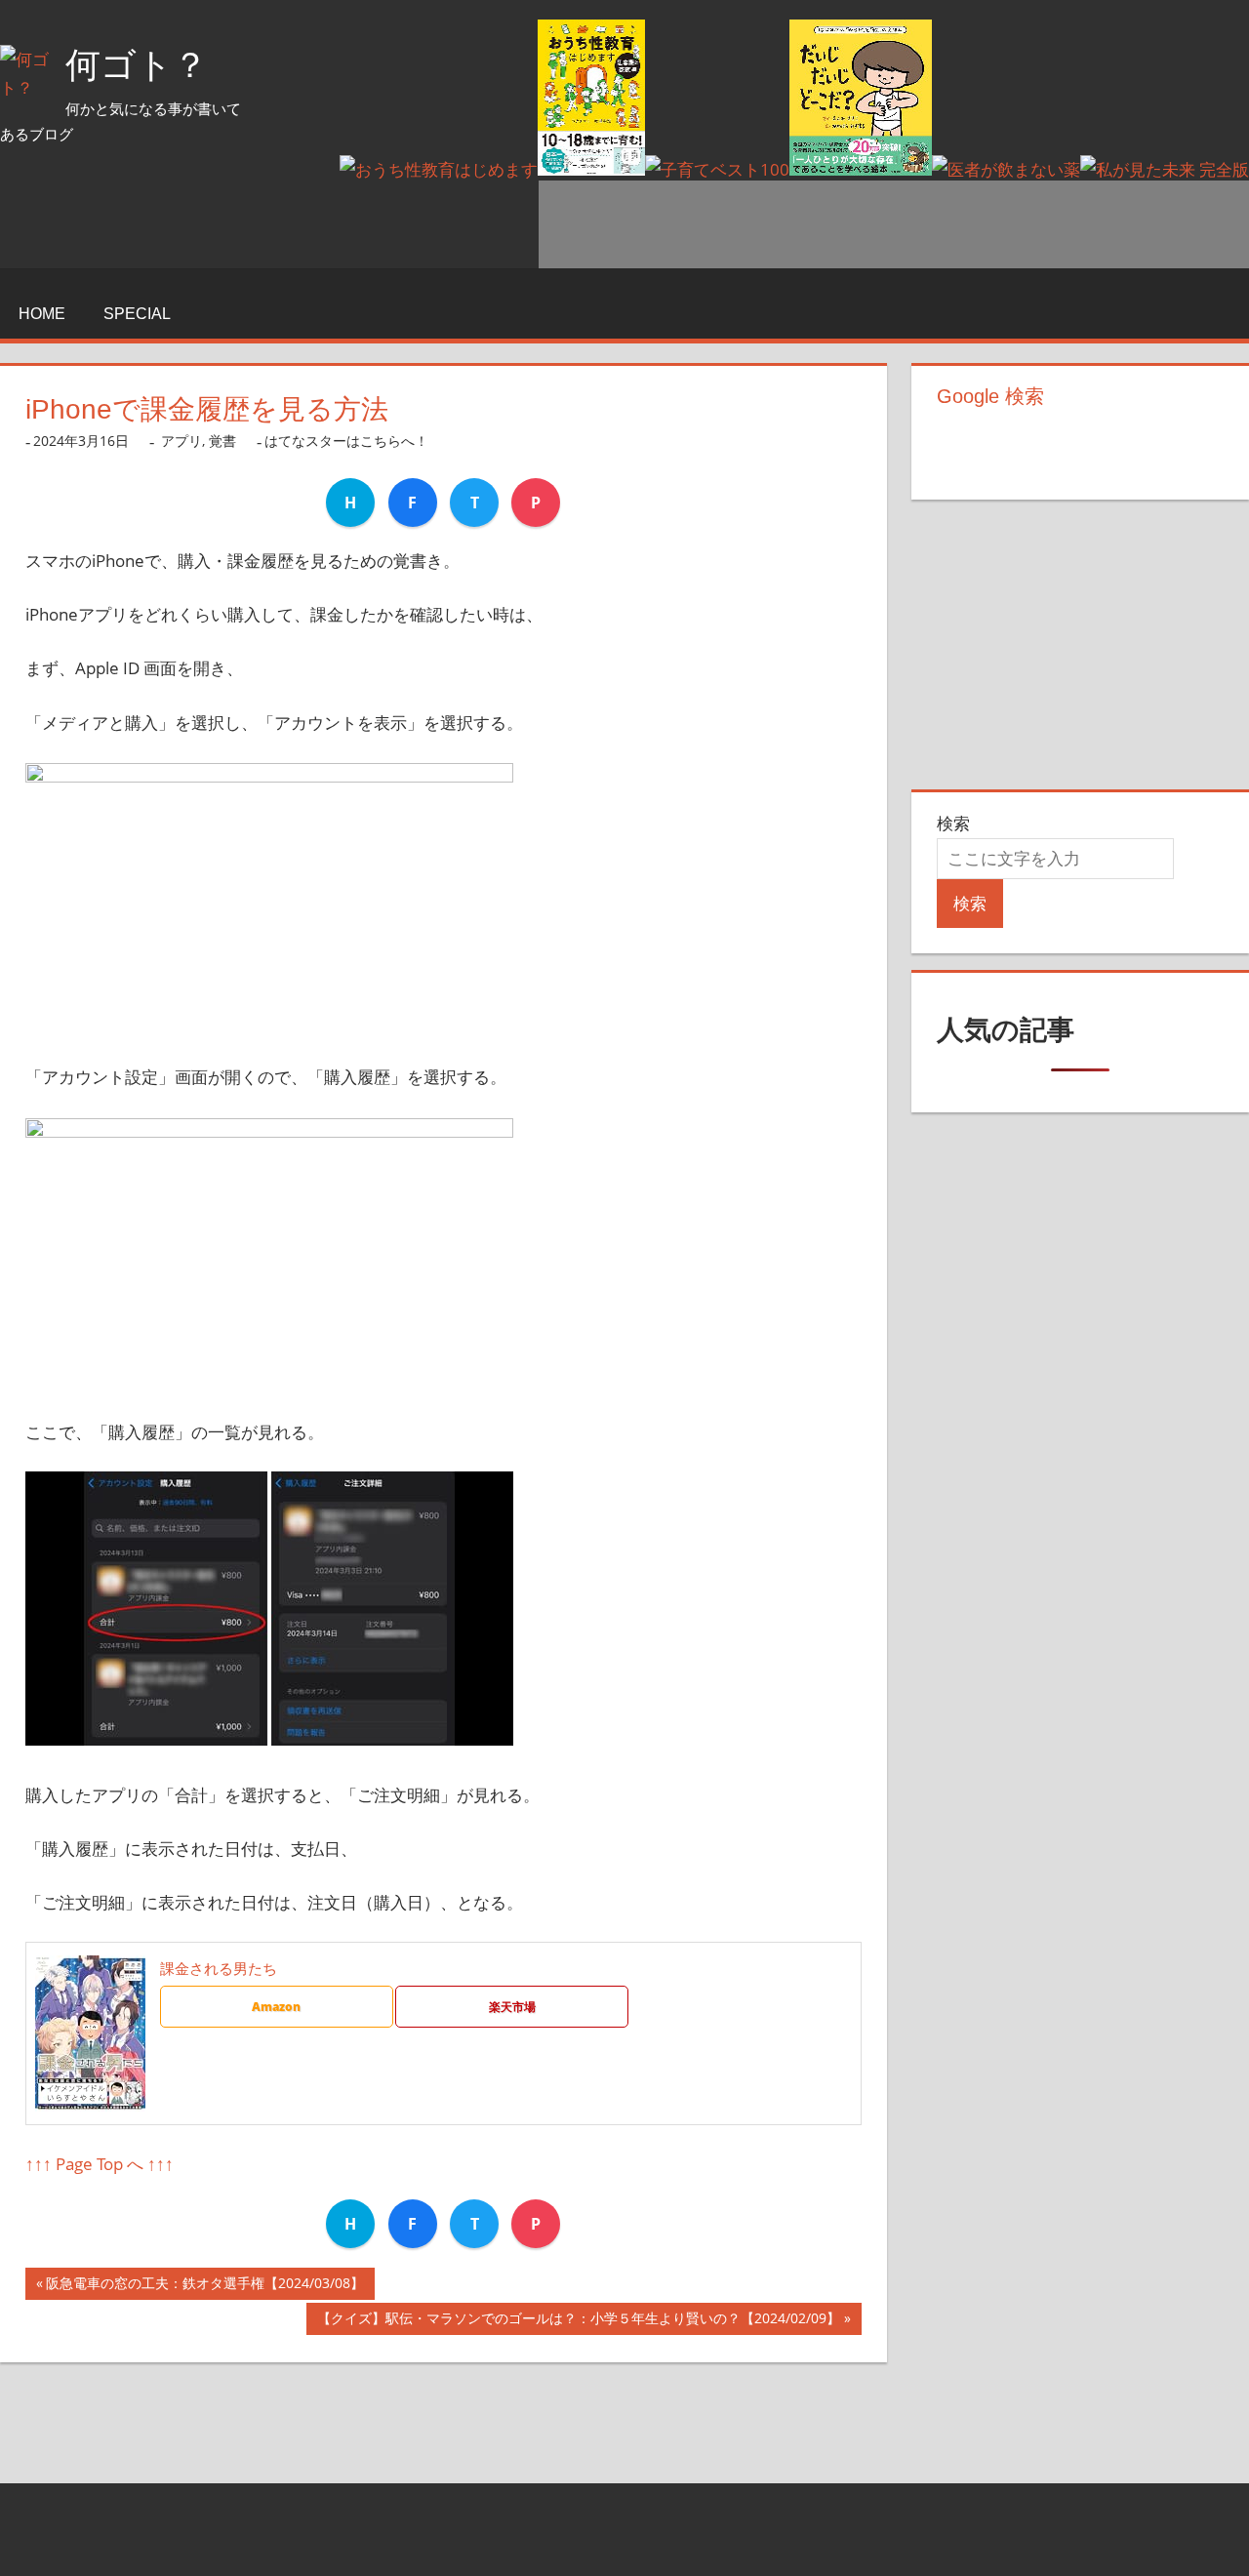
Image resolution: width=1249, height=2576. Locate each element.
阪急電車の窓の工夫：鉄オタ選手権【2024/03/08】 (205, 2287)
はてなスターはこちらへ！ (346, 441)
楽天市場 (512, 2007)
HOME (42, 314)
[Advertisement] (894, 224)
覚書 (222, 441)
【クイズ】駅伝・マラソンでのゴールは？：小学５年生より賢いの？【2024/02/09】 (579, 2322)
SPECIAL (137, 314)
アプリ (181, 441)
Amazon (276, 2007)
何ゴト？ (137, 65)
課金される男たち (219, 1968)
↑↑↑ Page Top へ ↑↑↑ (100, 2164)
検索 (953, 823)
